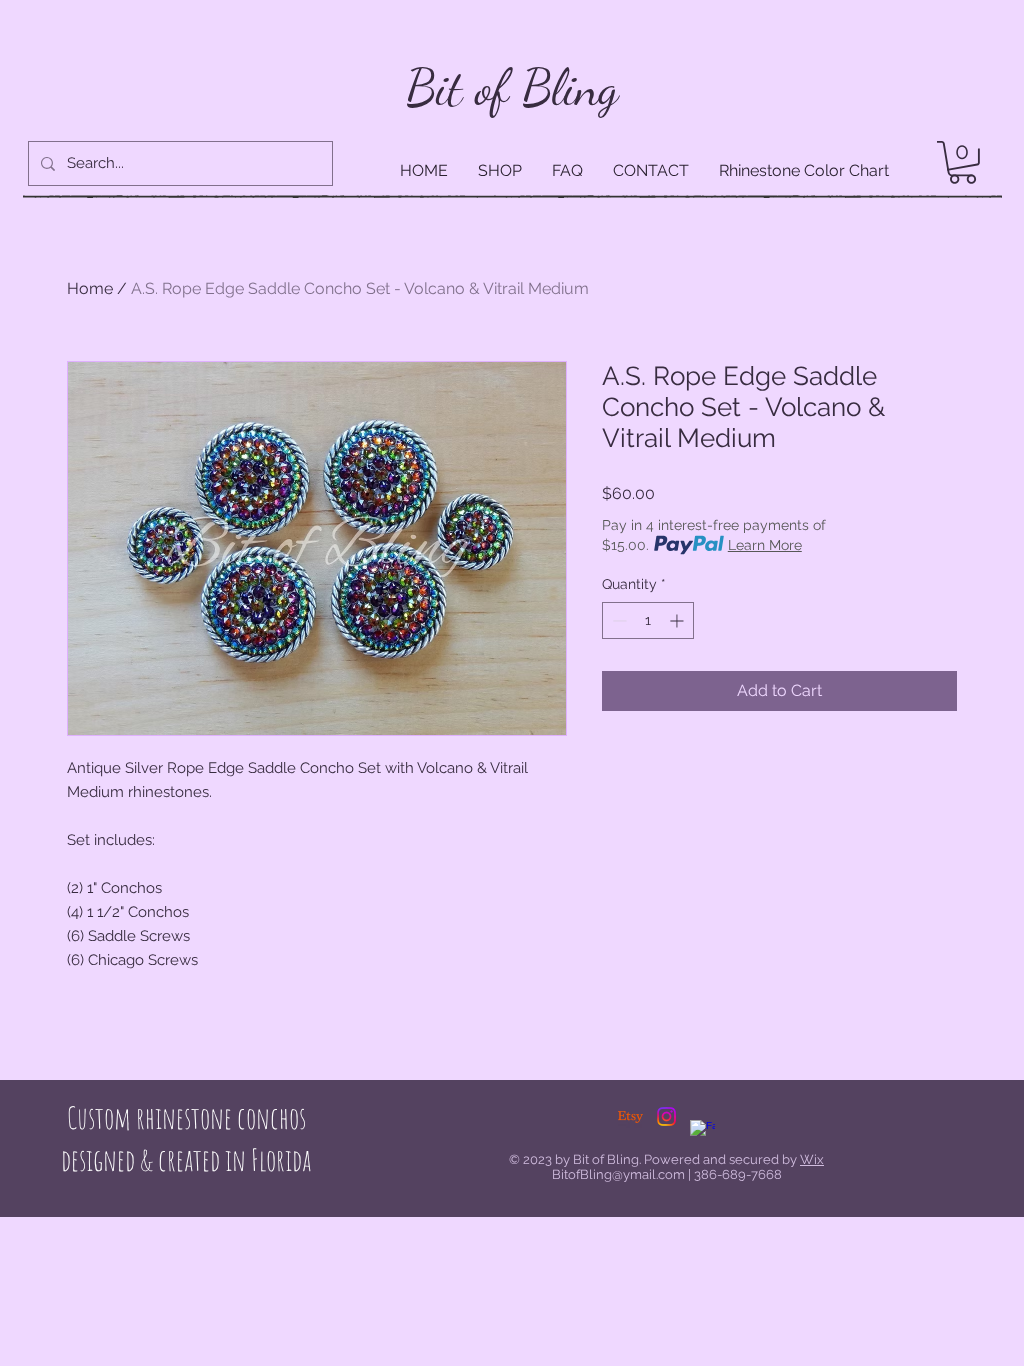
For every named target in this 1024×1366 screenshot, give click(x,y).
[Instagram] (666, 1116)
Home (90, 288)
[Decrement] (617, 620)
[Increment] (678, 620)
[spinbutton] (648, 620)
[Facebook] (702, 1132)
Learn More (765, 545)
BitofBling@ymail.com (618, 1174)
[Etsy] (630, 1116)
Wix (812, 1159)
